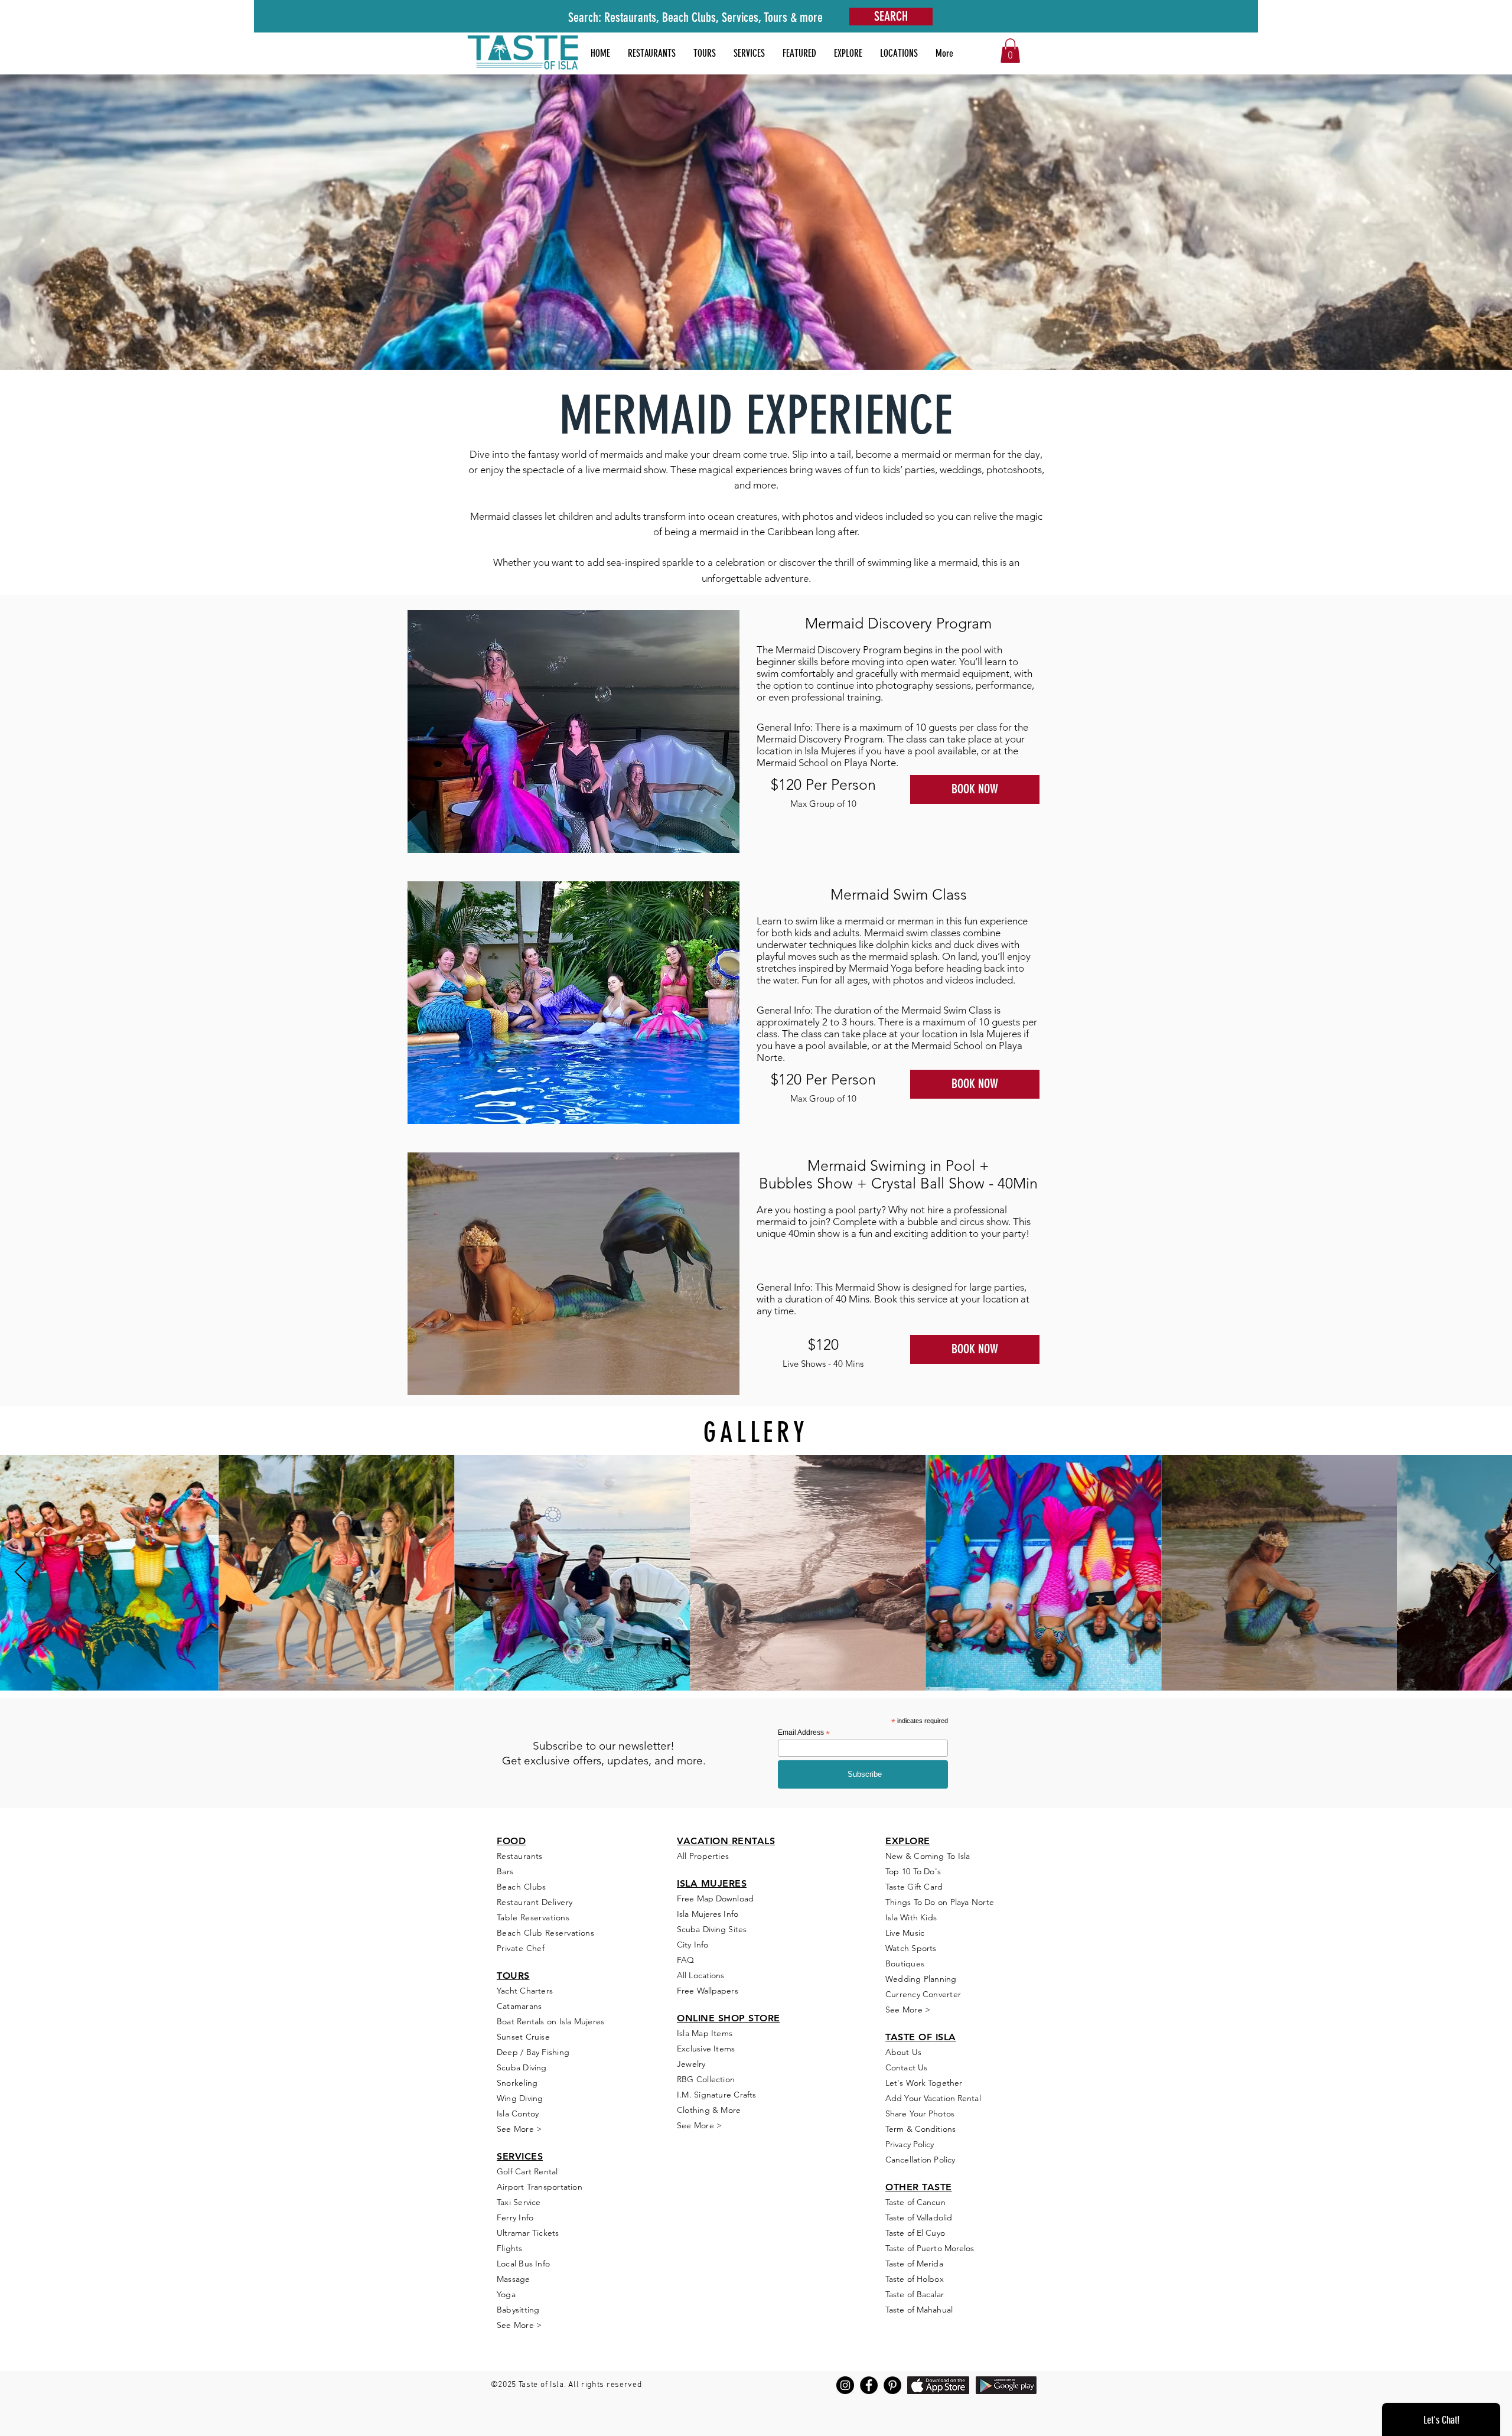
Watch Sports (911, 1948)
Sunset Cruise (523, 2037)
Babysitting (518, 2310)
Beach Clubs (522, 1887)
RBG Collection (706, 2079)
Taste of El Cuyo (915, 2233)
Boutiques (905, 1963)
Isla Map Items (705, 2033)
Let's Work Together (924, 2083)
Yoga (506, 2294)
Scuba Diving (522, 2067)
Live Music (905, 1933)
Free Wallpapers (708, 1991)
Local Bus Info (523, 2264)
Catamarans (519, 2006)
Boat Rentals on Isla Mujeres (550, 2021)
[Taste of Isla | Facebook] (869, 2385)
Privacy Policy (910, 2144)
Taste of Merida (914, 2264)
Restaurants (520, 1856)
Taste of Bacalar (915, 2294)
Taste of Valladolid (919, 2217)
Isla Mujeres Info (708, 1914)
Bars (505, 1871)
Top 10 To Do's (914, 1871)
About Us (903, 2052)
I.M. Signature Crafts (717, 2095)
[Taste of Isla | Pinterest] (892, 2385)
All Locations (700, 1975)
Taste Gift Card (914, 1887)
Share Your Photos (920, 2113)
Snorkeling (517, 2083)
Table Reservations (533, 1917)
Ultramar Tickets (528, 2233)
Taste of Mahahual (919, 2310)
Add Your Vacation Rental (933, 2098)
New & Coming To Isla (928, 1856)
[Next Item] (1492, 1573)
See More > (519, 2129)
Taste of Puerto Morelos (930, 2248)
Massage (514, 2279)
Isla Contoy (518, 2113)
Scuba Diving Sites (712, 1929)
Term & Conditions (920, 2129)
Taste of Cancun (915, 2202)
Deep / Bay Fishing (533, 2052)
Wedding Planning (921, 1979)
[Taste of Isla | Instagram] (845, 2385)
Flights (510, 2248)
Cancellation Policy (920, 2160)
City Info (693, 1945)
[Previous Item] (20, 1573)
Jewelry (691, 2064)
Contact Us (906, 2067)
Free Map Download (715, 1898)
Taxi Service (519, 2202)
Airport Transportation (540, 2187)
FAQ (685, 1960)
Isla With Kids (911, 1917)
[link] (1010, 51)
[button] (799, 53)
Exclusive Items (706, 2049)
